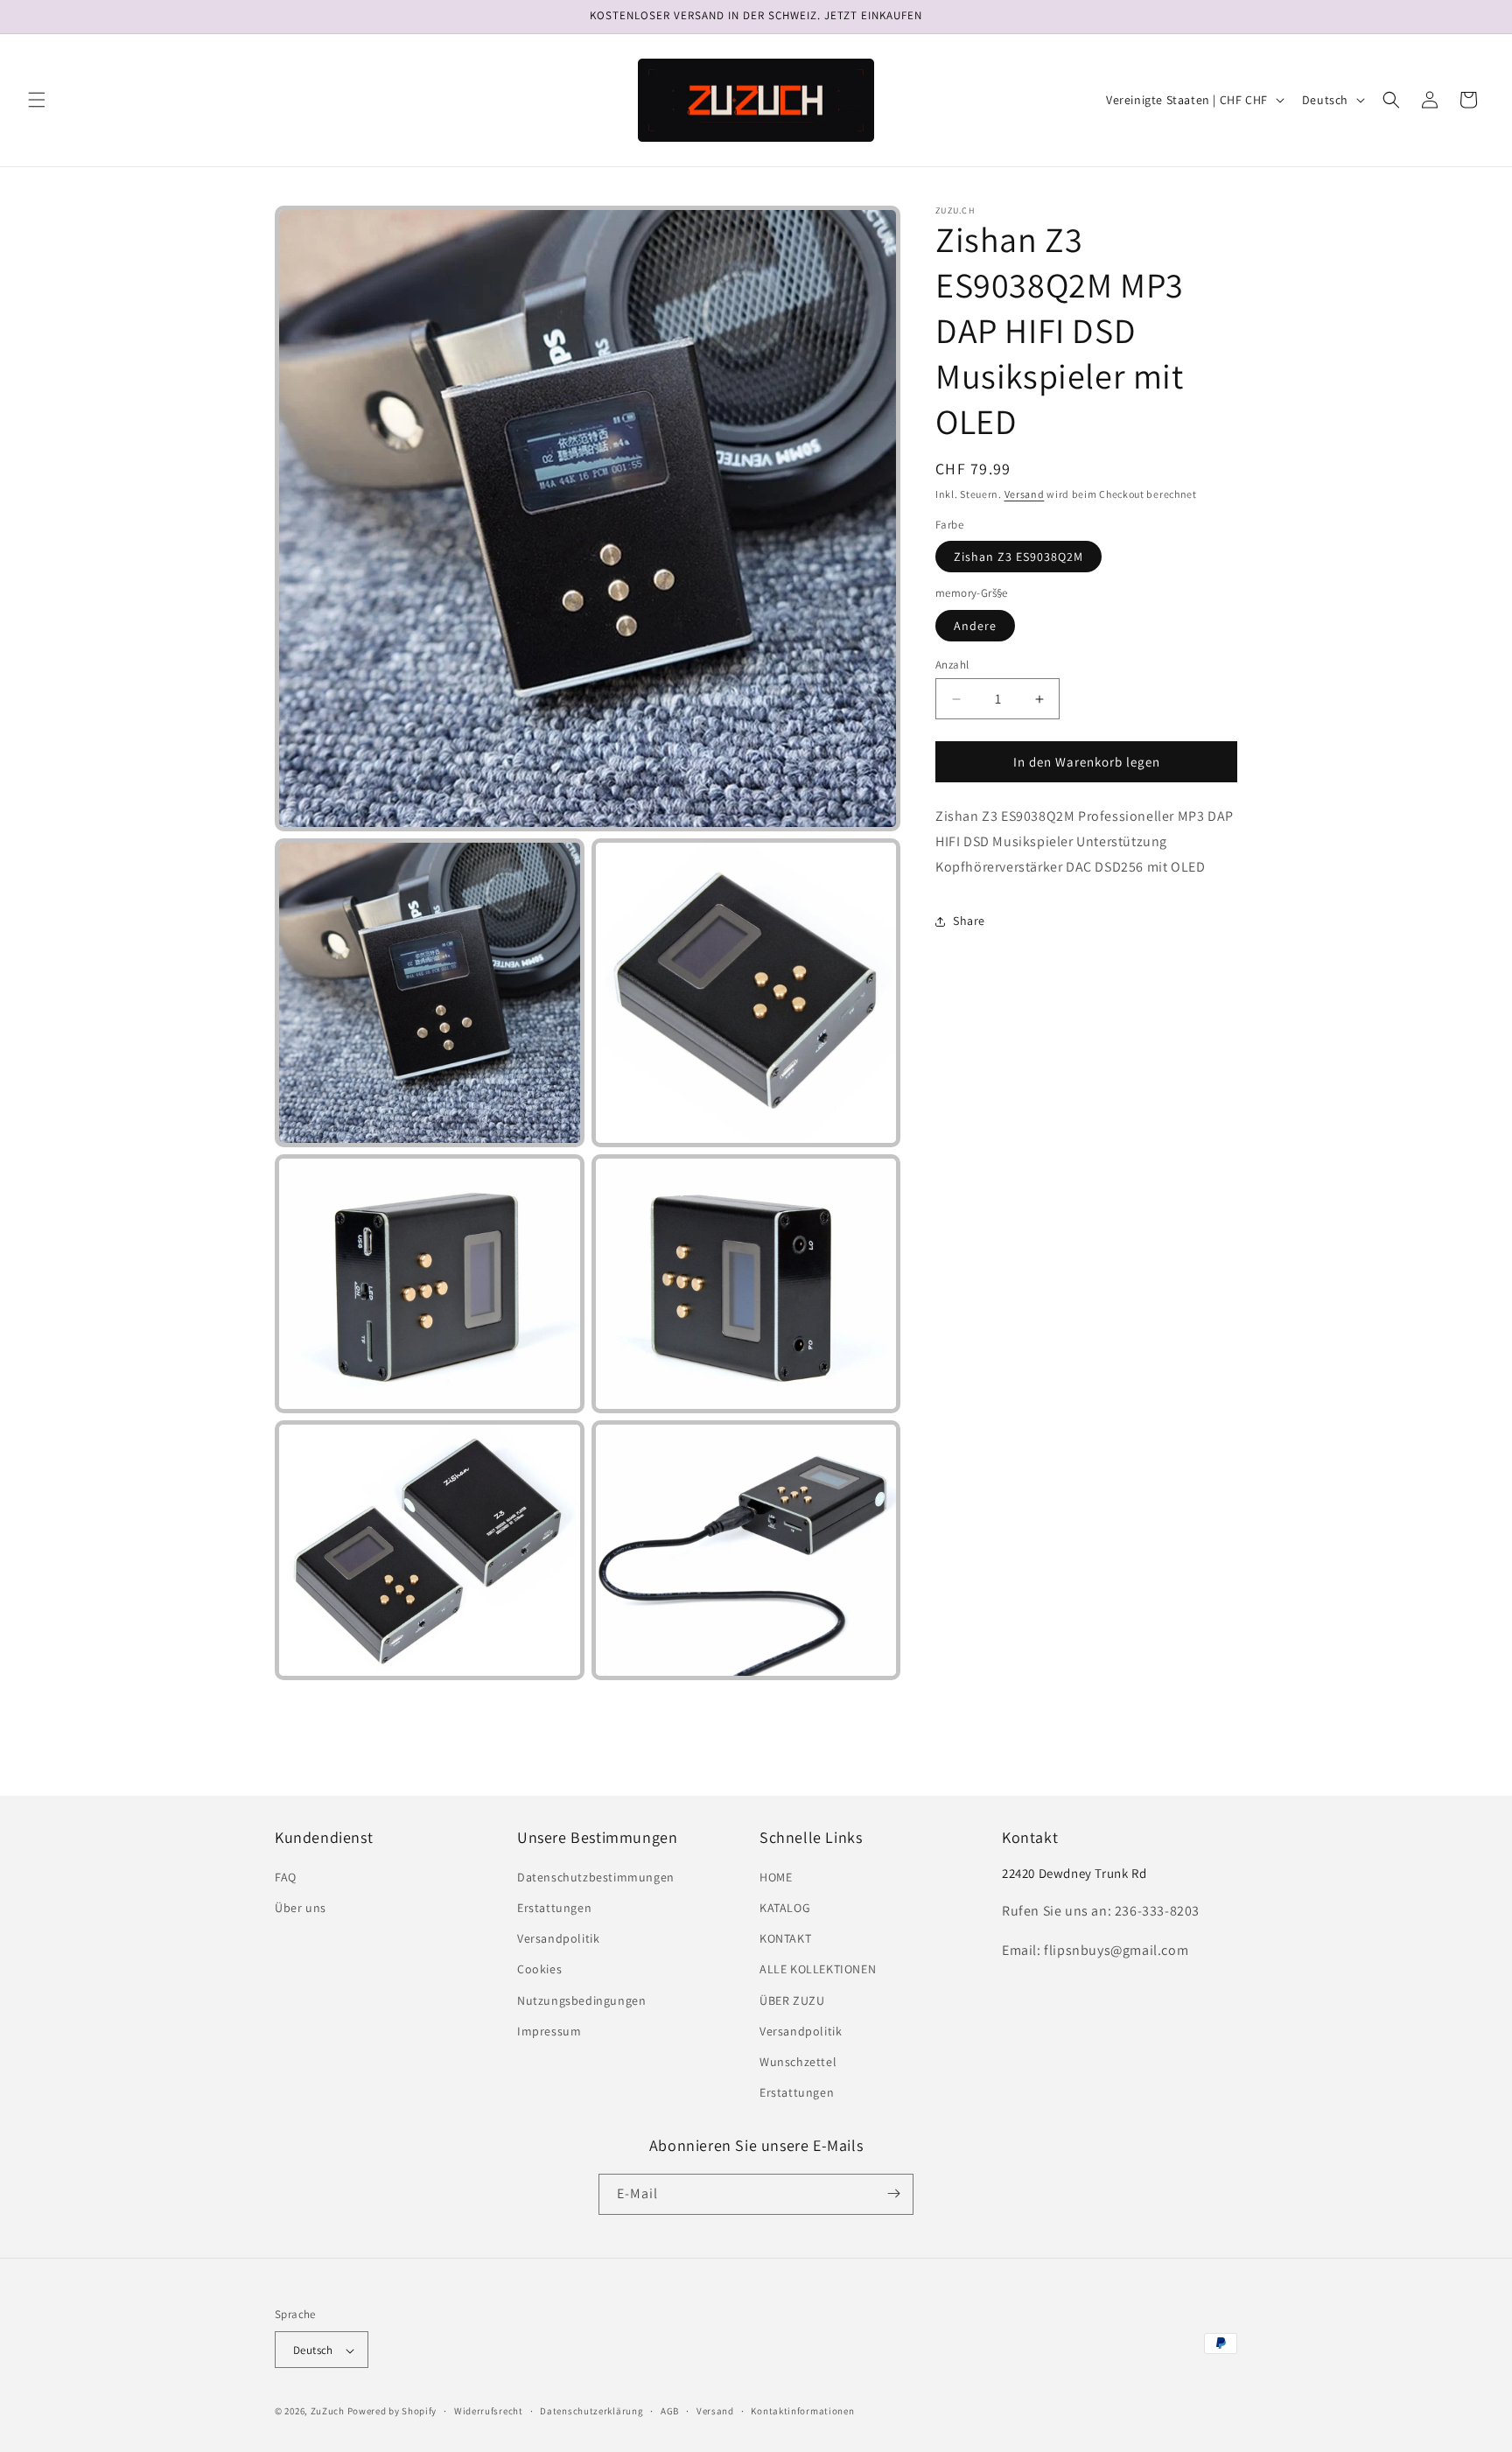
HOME (776, 1877)
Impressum (549, 2031)
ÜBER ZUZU (792, 2000)
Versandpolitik (558, 1939)
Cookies (539, 1970)
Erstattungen (554, 1908)
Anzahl (952, 665)
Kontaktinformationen (802, 2411)
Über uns (301, 1908)
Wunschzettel (798, 2062)
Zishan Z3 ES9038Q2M (1018, 557)
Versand (1025, 494)
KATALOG (785, 1908)
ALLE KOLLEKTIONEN (818, 1970)
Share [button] (969, 921)
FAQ (286, 1877)
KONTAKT (785, 1939)
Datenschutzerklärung (591, 2411)
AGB (670, 2411)
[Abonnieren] (893, 2193)
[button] (37, 100)
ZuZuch (328, 2412)
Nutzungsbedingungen (581, 2000)
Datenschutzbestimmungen (596, 1877)
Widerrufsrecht (489, 2411)
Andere (975, 626)
